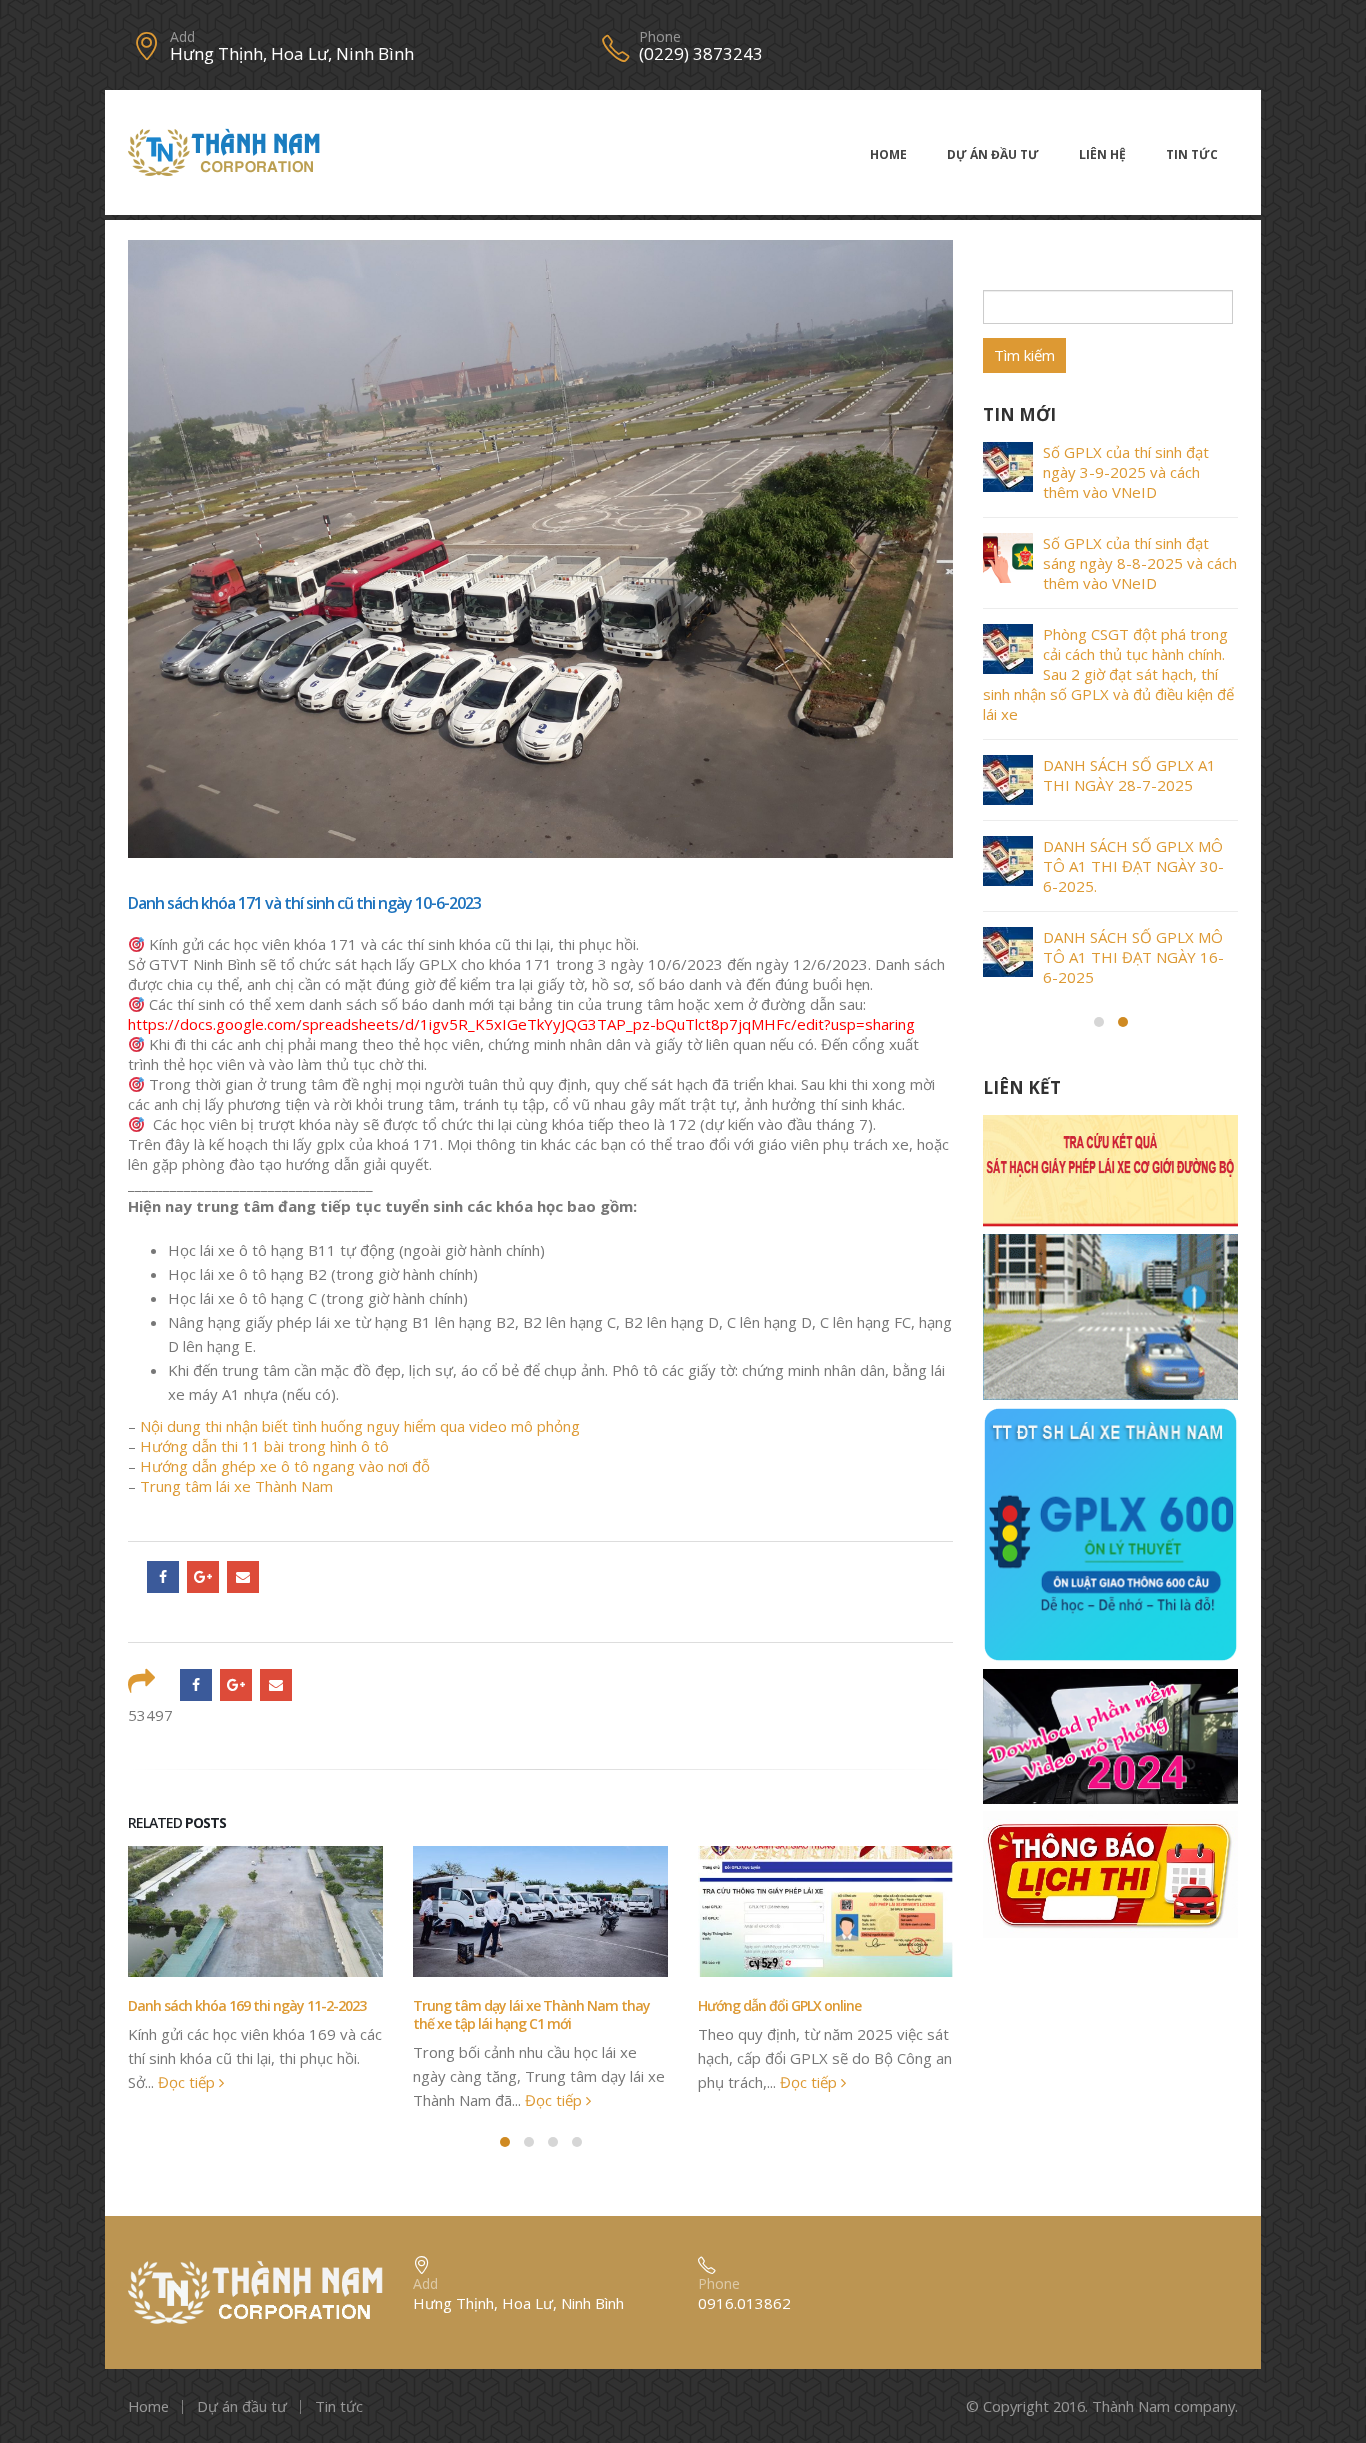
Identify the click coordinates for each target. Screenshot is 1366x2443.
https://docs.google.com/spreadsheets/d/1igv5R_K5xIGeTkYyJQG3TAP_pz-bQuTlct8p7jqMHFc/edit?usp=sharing (521, 1024)
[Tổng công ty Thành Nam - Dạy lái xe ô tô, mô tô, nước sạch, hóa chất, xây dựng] (224, 152)
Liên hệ (1102, 154)
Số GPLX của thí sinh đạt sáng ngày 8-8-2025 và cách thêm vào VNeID (1140, 563)
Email (243, 1577)
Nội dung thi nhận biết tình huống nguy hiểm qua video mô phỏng (360, 1426)
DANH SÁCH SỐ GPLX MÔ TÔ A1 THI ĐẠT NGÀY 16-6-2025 (1133, 957)
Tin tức (1192, 154)
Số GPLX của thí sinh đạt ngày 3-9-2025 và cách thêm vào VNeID (1126, 472)
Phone (660, 37)
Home (888, 154)
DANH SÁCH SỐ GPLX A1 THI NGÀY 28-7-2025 (1129, 775)
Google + (203, 1577)
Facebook (163, 1577)
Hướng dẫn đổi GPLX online (779, 2005)
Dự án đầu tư (993, 154)
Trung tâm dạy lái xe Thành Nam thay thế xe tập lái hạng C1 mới (531, 2014)
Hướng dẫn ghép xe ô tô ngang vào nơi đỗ (285, 1466)
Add (182, 37)
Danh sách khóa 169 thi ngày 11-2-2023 (247, 2005)
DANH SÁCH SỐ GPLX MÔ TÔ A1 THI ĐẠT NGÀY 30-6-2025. (1133, 866)
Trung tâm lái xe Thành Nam (236, 1486)
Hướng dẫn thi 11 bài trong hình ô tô (264, 1446)
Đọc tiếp (188, 2082)
